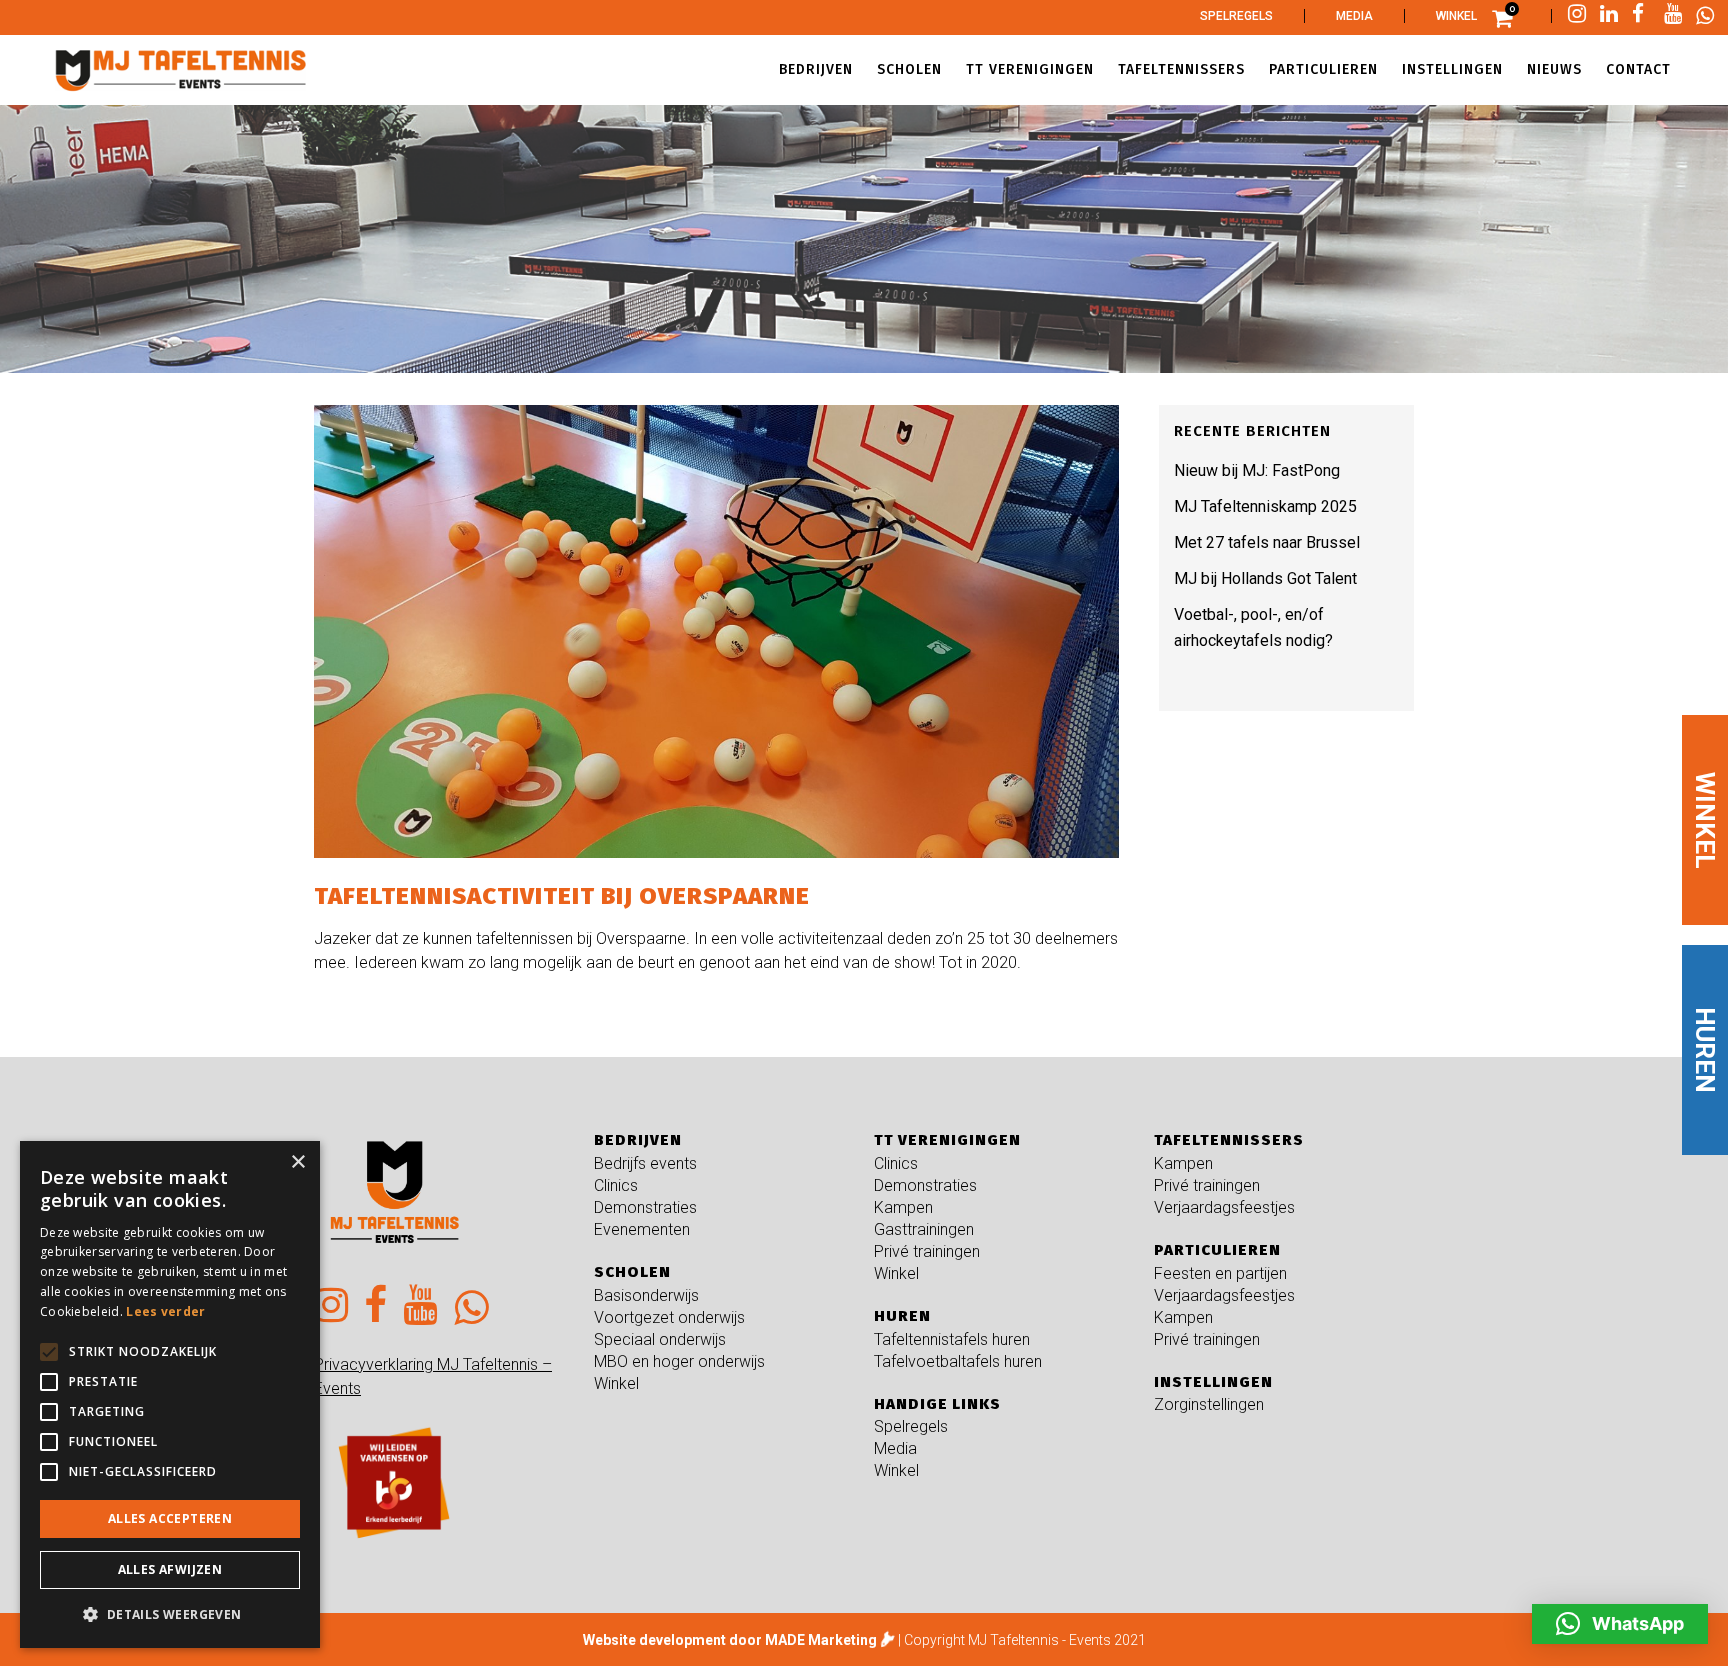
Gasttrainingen (924, 1229)
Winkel (1456, 16)
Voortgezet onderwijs (669, 1317)
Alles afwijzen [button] (170, 1569)
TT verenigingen (947, 1140)
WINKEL (1705, 819)
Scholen (632, 1272)
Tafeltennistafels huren (952, 1339)
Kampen (903, 1207)
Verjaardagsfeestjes (1224, 1207)
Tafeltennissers (1229, 1140)
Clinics (616, 1185)
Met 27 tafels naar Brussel (1267, 542)
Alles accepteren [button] (170, 1518)
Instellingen (1213, 1382)
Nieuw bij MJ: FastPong (1257, 470)
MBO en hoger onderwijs (679, 1361)
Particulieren (1217, 1250)
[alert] (170, 1394)
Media (1354, 16)
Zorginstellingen (1209, 1404)
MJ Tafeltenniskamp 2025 (1265, 506)
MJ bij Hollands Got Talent (1265, 578)
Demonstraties (645, 1207)
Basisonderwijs (646, 1295)
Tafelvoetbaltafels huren (958, 1361)
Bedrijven (638, 1140)
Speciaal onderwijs (660, 1339)
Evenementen (642, 1229)
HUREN (1705, 1050)
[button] (1620, 1624)
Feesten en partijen (1220, 1273)
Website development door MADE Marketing (730, 1640)
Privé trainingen (927, 1251)
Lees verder (165, 1311)
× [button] (297, 1162)
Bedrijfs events (645, 1163)
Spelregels (1236, 16)
